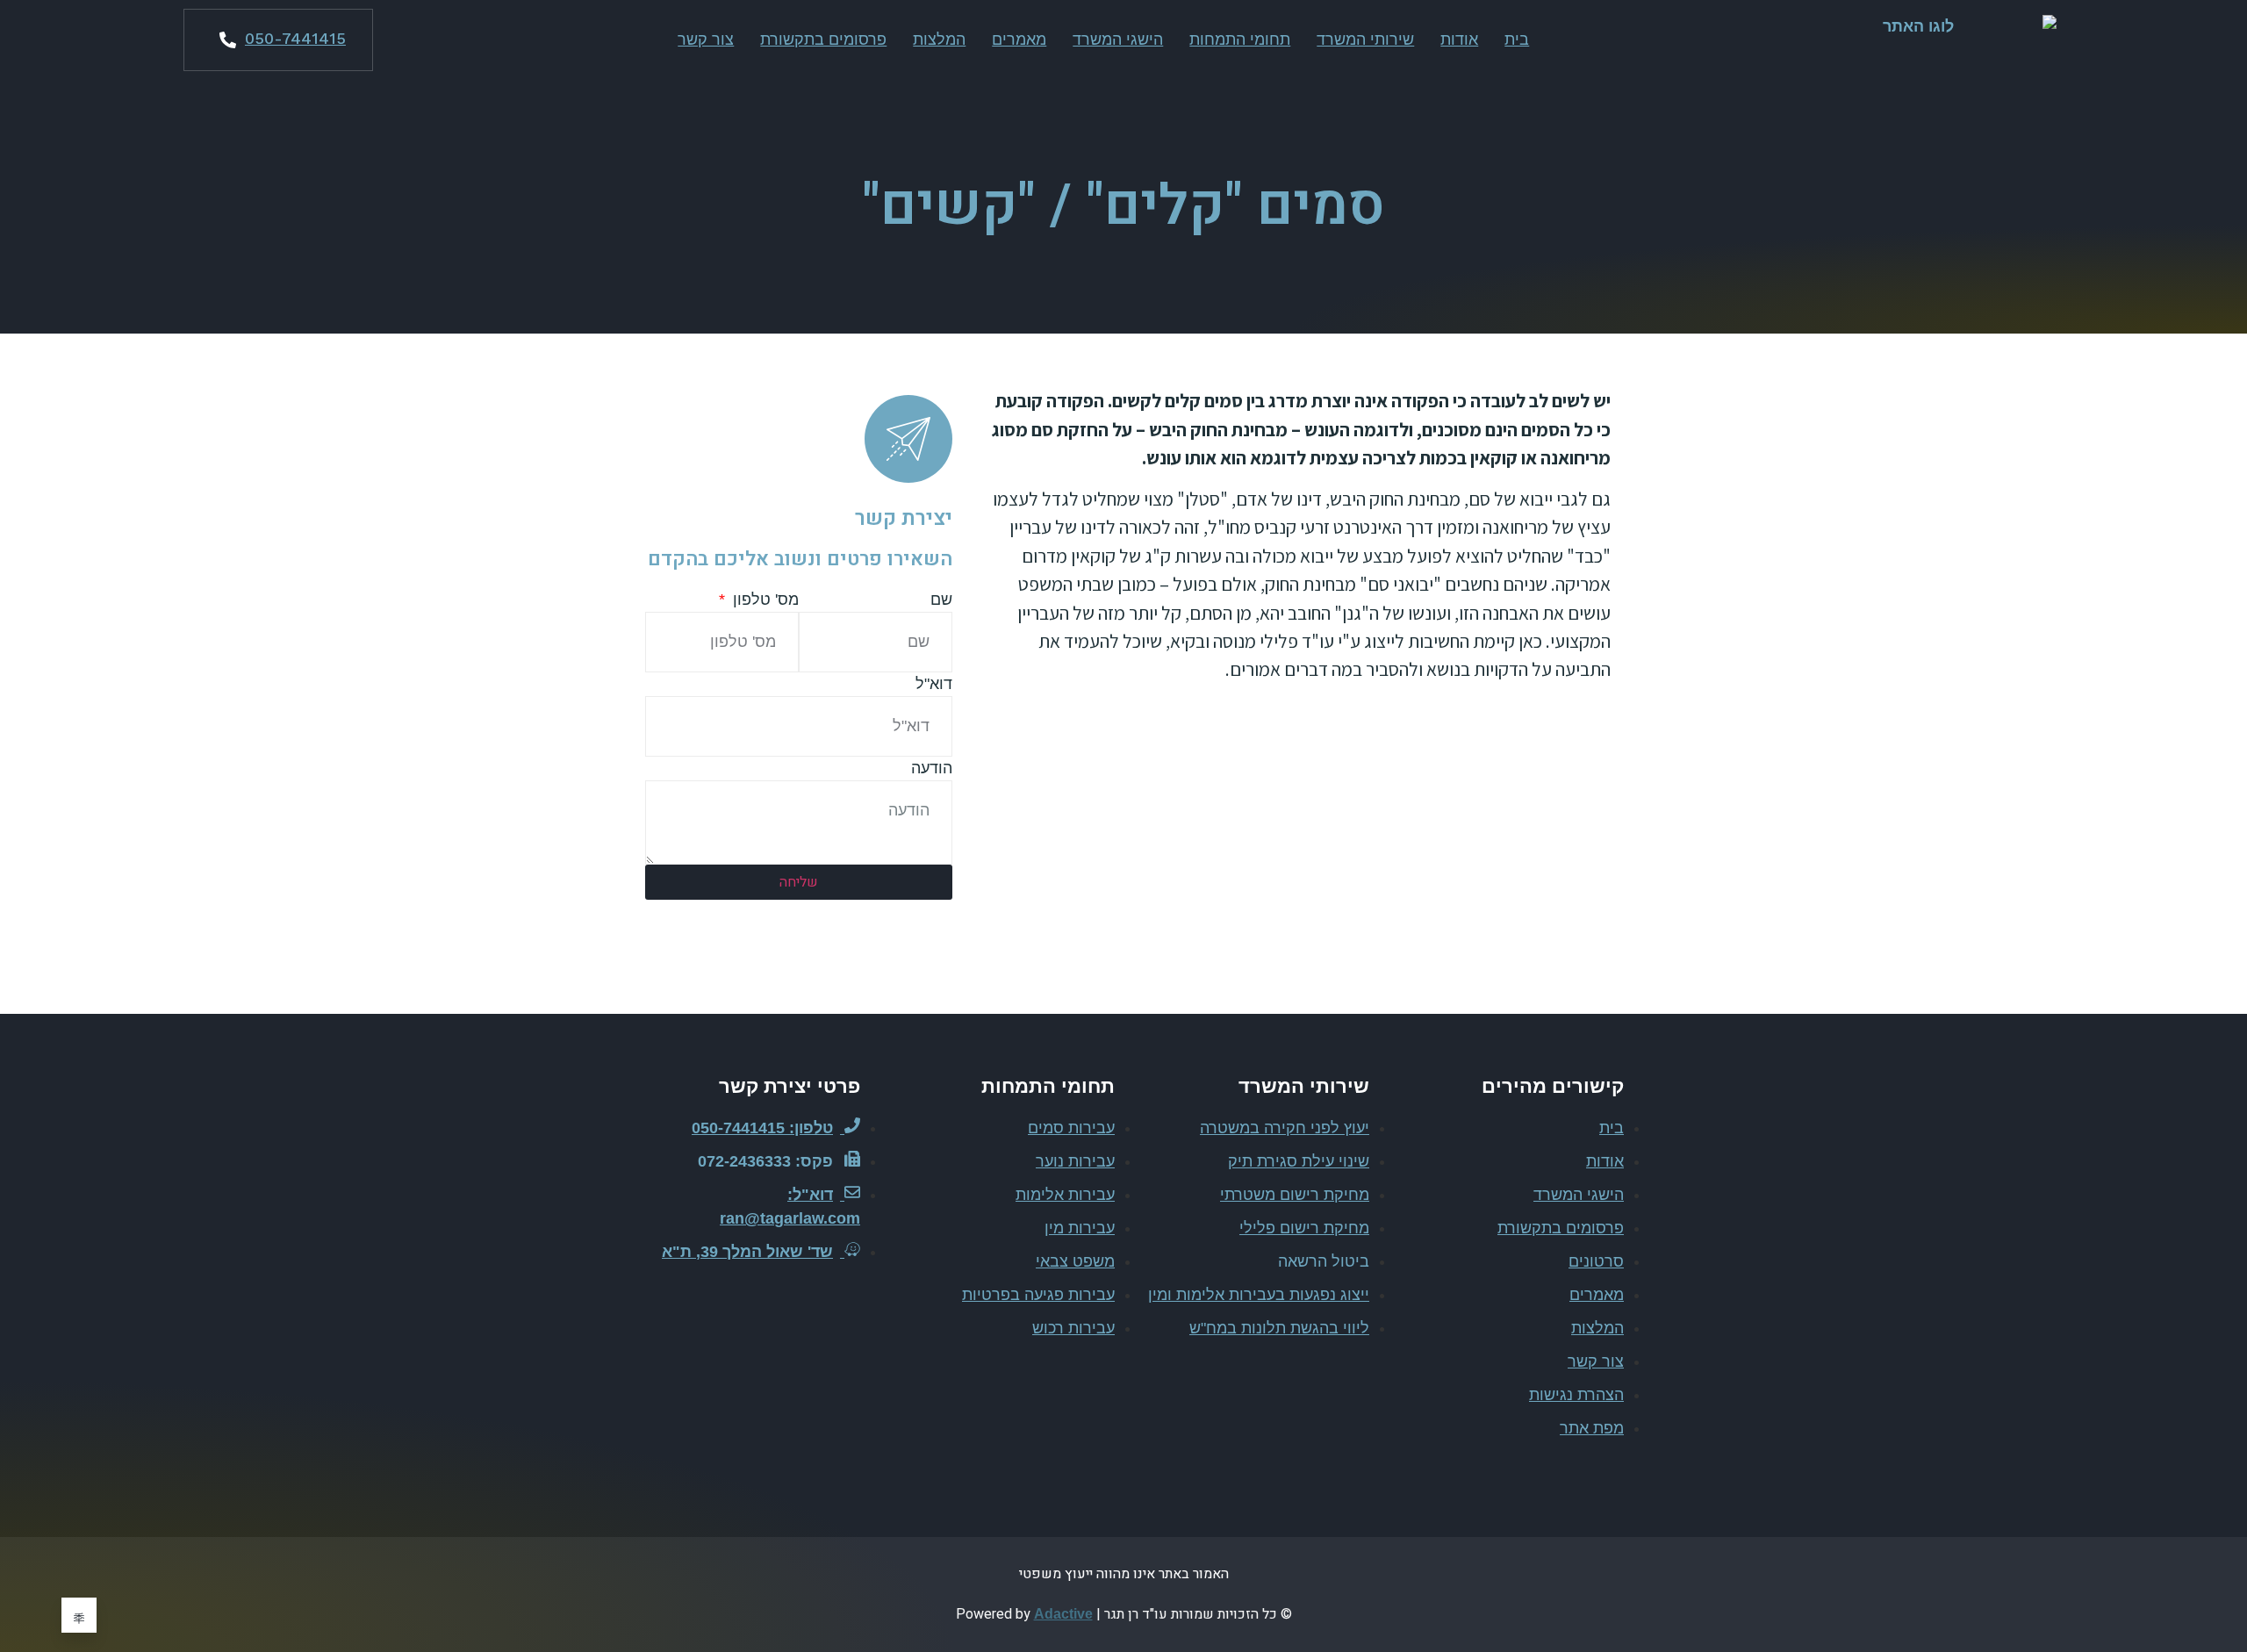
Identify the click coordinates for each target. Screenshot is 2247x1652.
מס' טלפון (764, 600)
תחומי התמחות (1240, 40)
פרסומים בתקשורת (823, 40)
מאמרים (1019, 40)
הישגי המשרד (1118, 40)
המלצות (939, 40)
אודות (1459, 40)
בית (1517, 40)
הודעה (932, 768)
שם (941, 600)
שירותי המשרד (1365, 40)
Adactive (1063, 1614)
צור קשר (706, 40)
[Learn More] (79, 1615)
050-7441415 (295, 38)
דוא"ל (934, 684)
